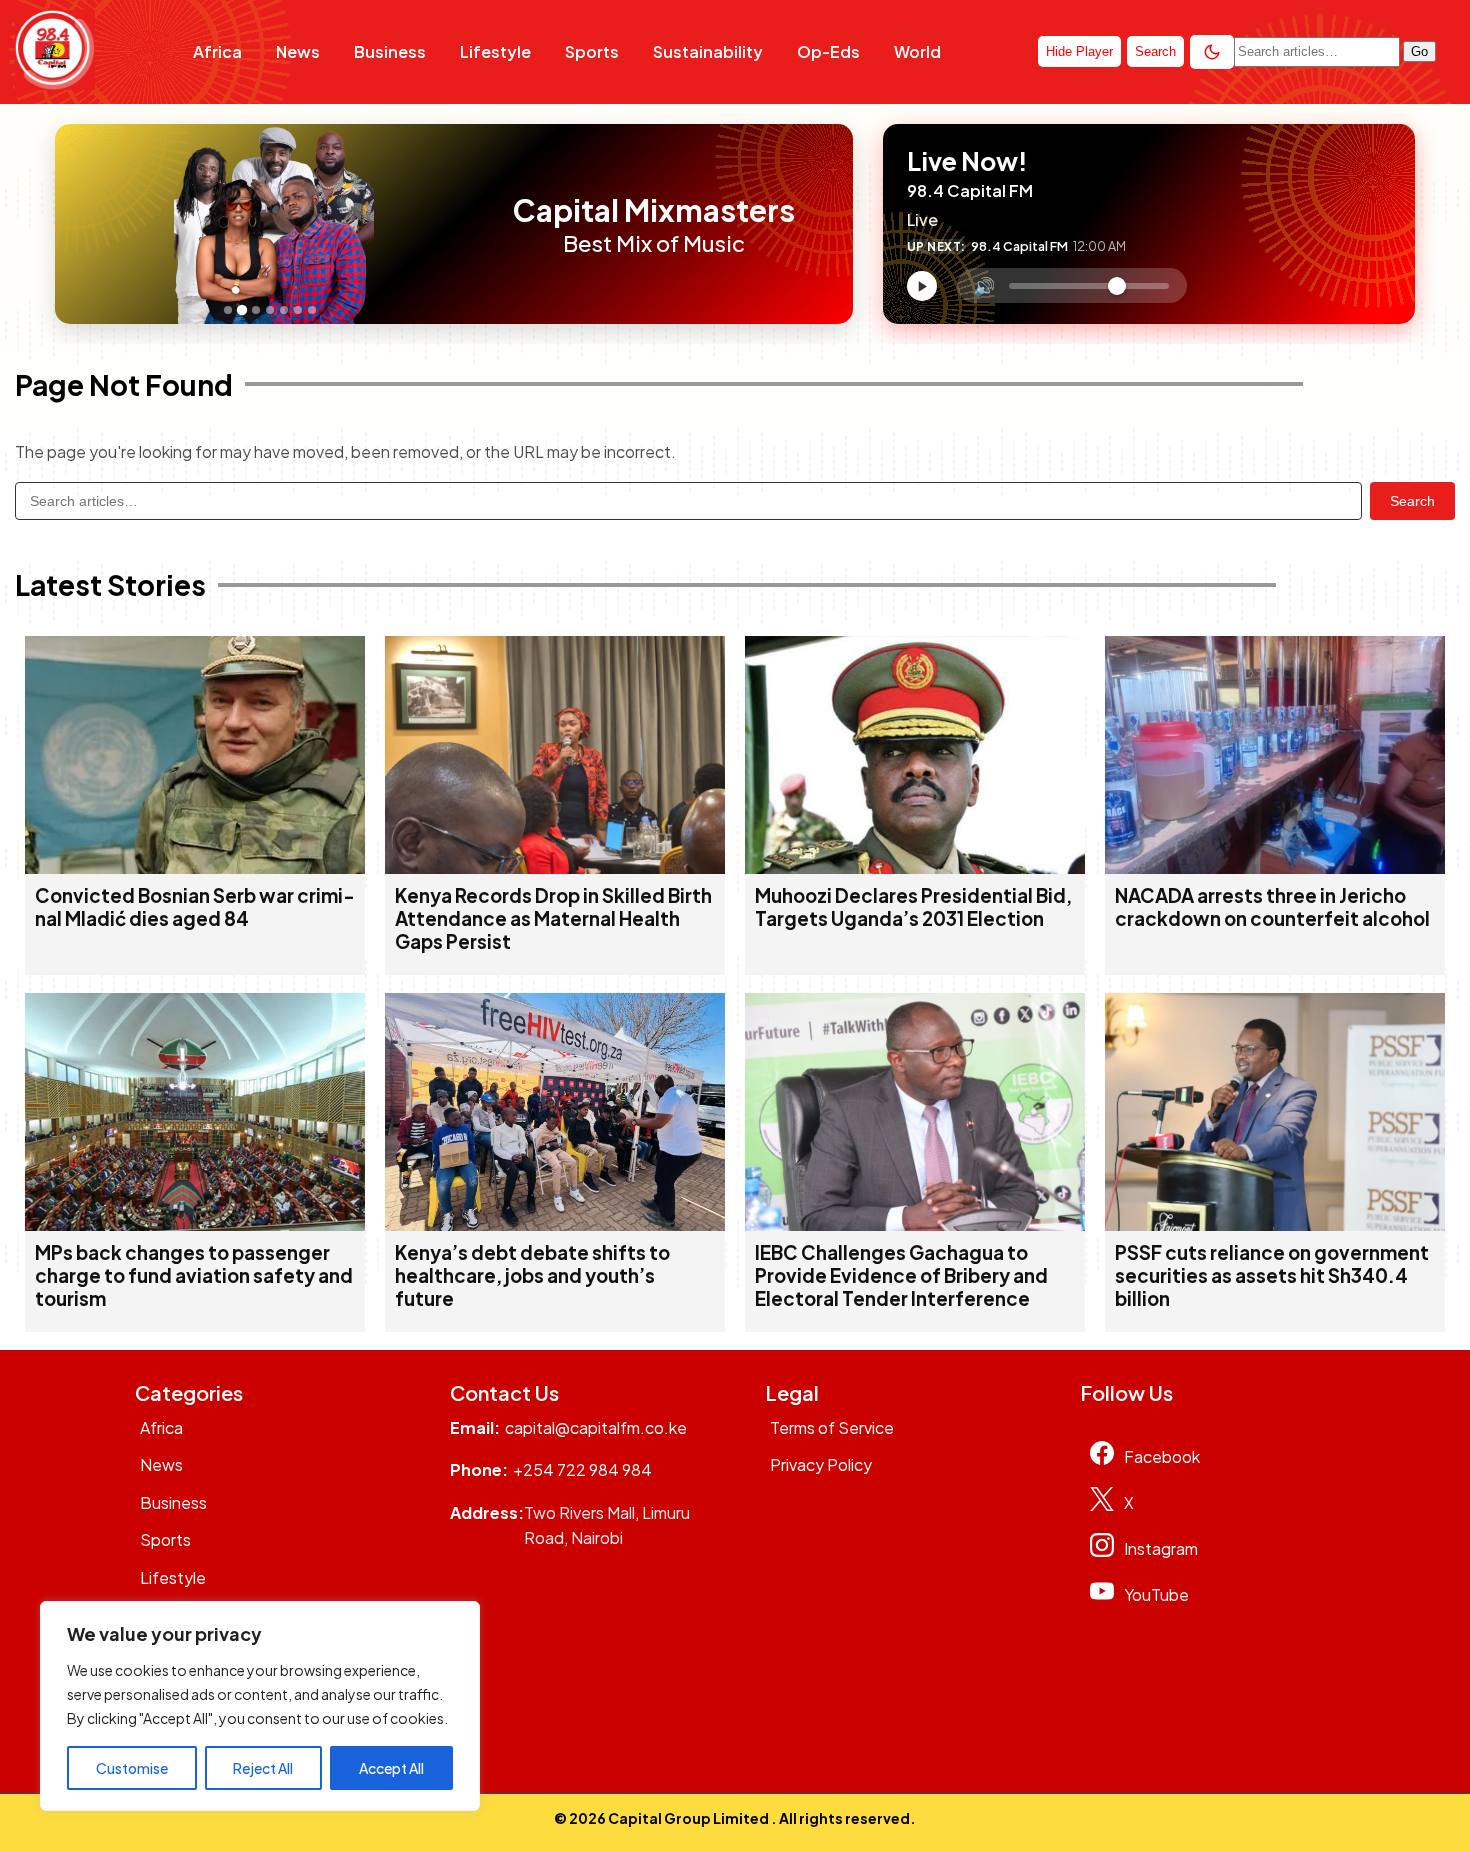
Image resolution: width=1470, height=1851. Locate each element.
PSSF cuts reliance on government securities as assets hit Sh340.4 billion (1272, 1275)
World (917, 51)
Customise (132, 1768)
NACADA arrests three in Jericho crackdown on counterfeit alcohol (1272, 907)
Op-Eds (828, 51)
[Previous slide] (76, 224)
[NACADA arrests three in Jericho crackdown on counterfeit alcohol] (1275, 867)
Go (1419, 51)
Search (1412, 501)
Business (390, 51)
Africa (217, 51)
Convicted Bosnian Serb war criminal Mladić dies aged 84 (195, 907)
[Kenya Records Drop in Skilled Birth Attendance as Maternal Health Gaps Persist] (555, 867)
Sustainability (708, 51)
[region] (260, 1706)
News (298, 51)
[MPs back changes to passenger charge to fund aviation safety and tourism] (195, 1224)
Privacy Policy (821, 1464)
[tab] (228, 310)
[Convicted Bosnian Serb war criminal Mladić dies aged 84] (195, 867)
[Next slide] (473, 224)
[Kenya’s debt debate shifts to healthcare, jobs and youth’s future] (555, 1224)
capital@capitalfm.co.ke (596, 1427)
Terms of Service (832, 1427)
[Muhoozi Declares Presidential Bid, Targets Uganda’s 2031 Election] (915, 867)
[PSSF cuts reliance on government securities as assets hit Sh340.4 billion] (1275, 1224)
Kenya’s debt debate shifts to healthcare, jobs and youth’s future (532, 1275)
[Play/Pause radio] (922, 286)
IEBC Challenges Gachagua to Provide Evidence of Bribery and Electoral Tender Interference (901, 1275)
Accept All (391, 1768)
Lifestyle (495, 51)
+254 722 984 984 (582, 1469)
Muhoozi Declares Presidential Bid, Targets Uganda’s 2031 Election (913, 907)
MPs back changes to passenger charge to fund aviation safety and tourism (194, 1275)
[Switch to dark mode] (1212, 52)
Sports (592, 51)
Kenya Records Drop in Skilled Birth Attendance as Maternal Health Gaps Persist (553, 918)
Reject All (263, 1768)
